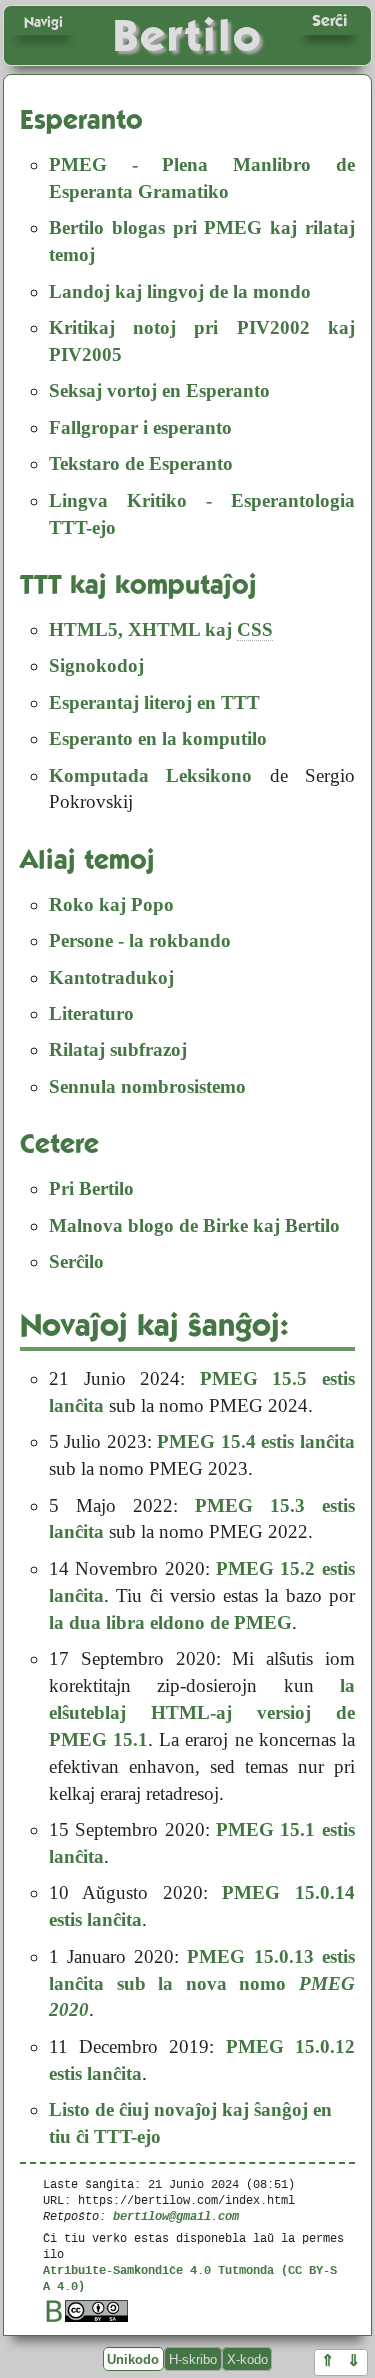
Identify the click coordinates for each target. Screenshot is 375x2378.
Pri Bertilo (91, 1188)
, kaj (161, 629)
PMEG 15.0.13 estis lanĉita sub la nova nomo (202, 1983)
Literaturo (91, 1013)
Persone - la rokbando (140, 940)
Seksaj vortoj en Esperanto (159, 390)
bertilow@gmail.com (176, 2215)
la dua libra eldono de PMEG (170, 1622)
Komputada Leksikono (150, 775)
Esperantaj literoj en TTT (154, 702)
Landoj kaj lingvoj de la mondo (180, 291)
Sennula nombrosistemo (147, 1086)
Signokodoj (96, 665)
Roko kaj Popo (111, 904)
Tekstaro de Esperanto (141, 463)
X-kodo (247, 2358)
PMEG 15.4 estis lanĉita (255, 1441)
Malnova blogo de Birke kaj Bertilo (194, 1225)
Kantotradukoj (111, 977)
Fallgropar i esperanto (140, 427)
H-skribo (193, 2358)
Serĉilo (76, 1261)
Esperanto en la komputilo (158, 738)
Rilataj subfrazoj (118, 1049)
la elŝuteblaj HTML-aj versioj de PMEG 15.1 (202, 1712)
